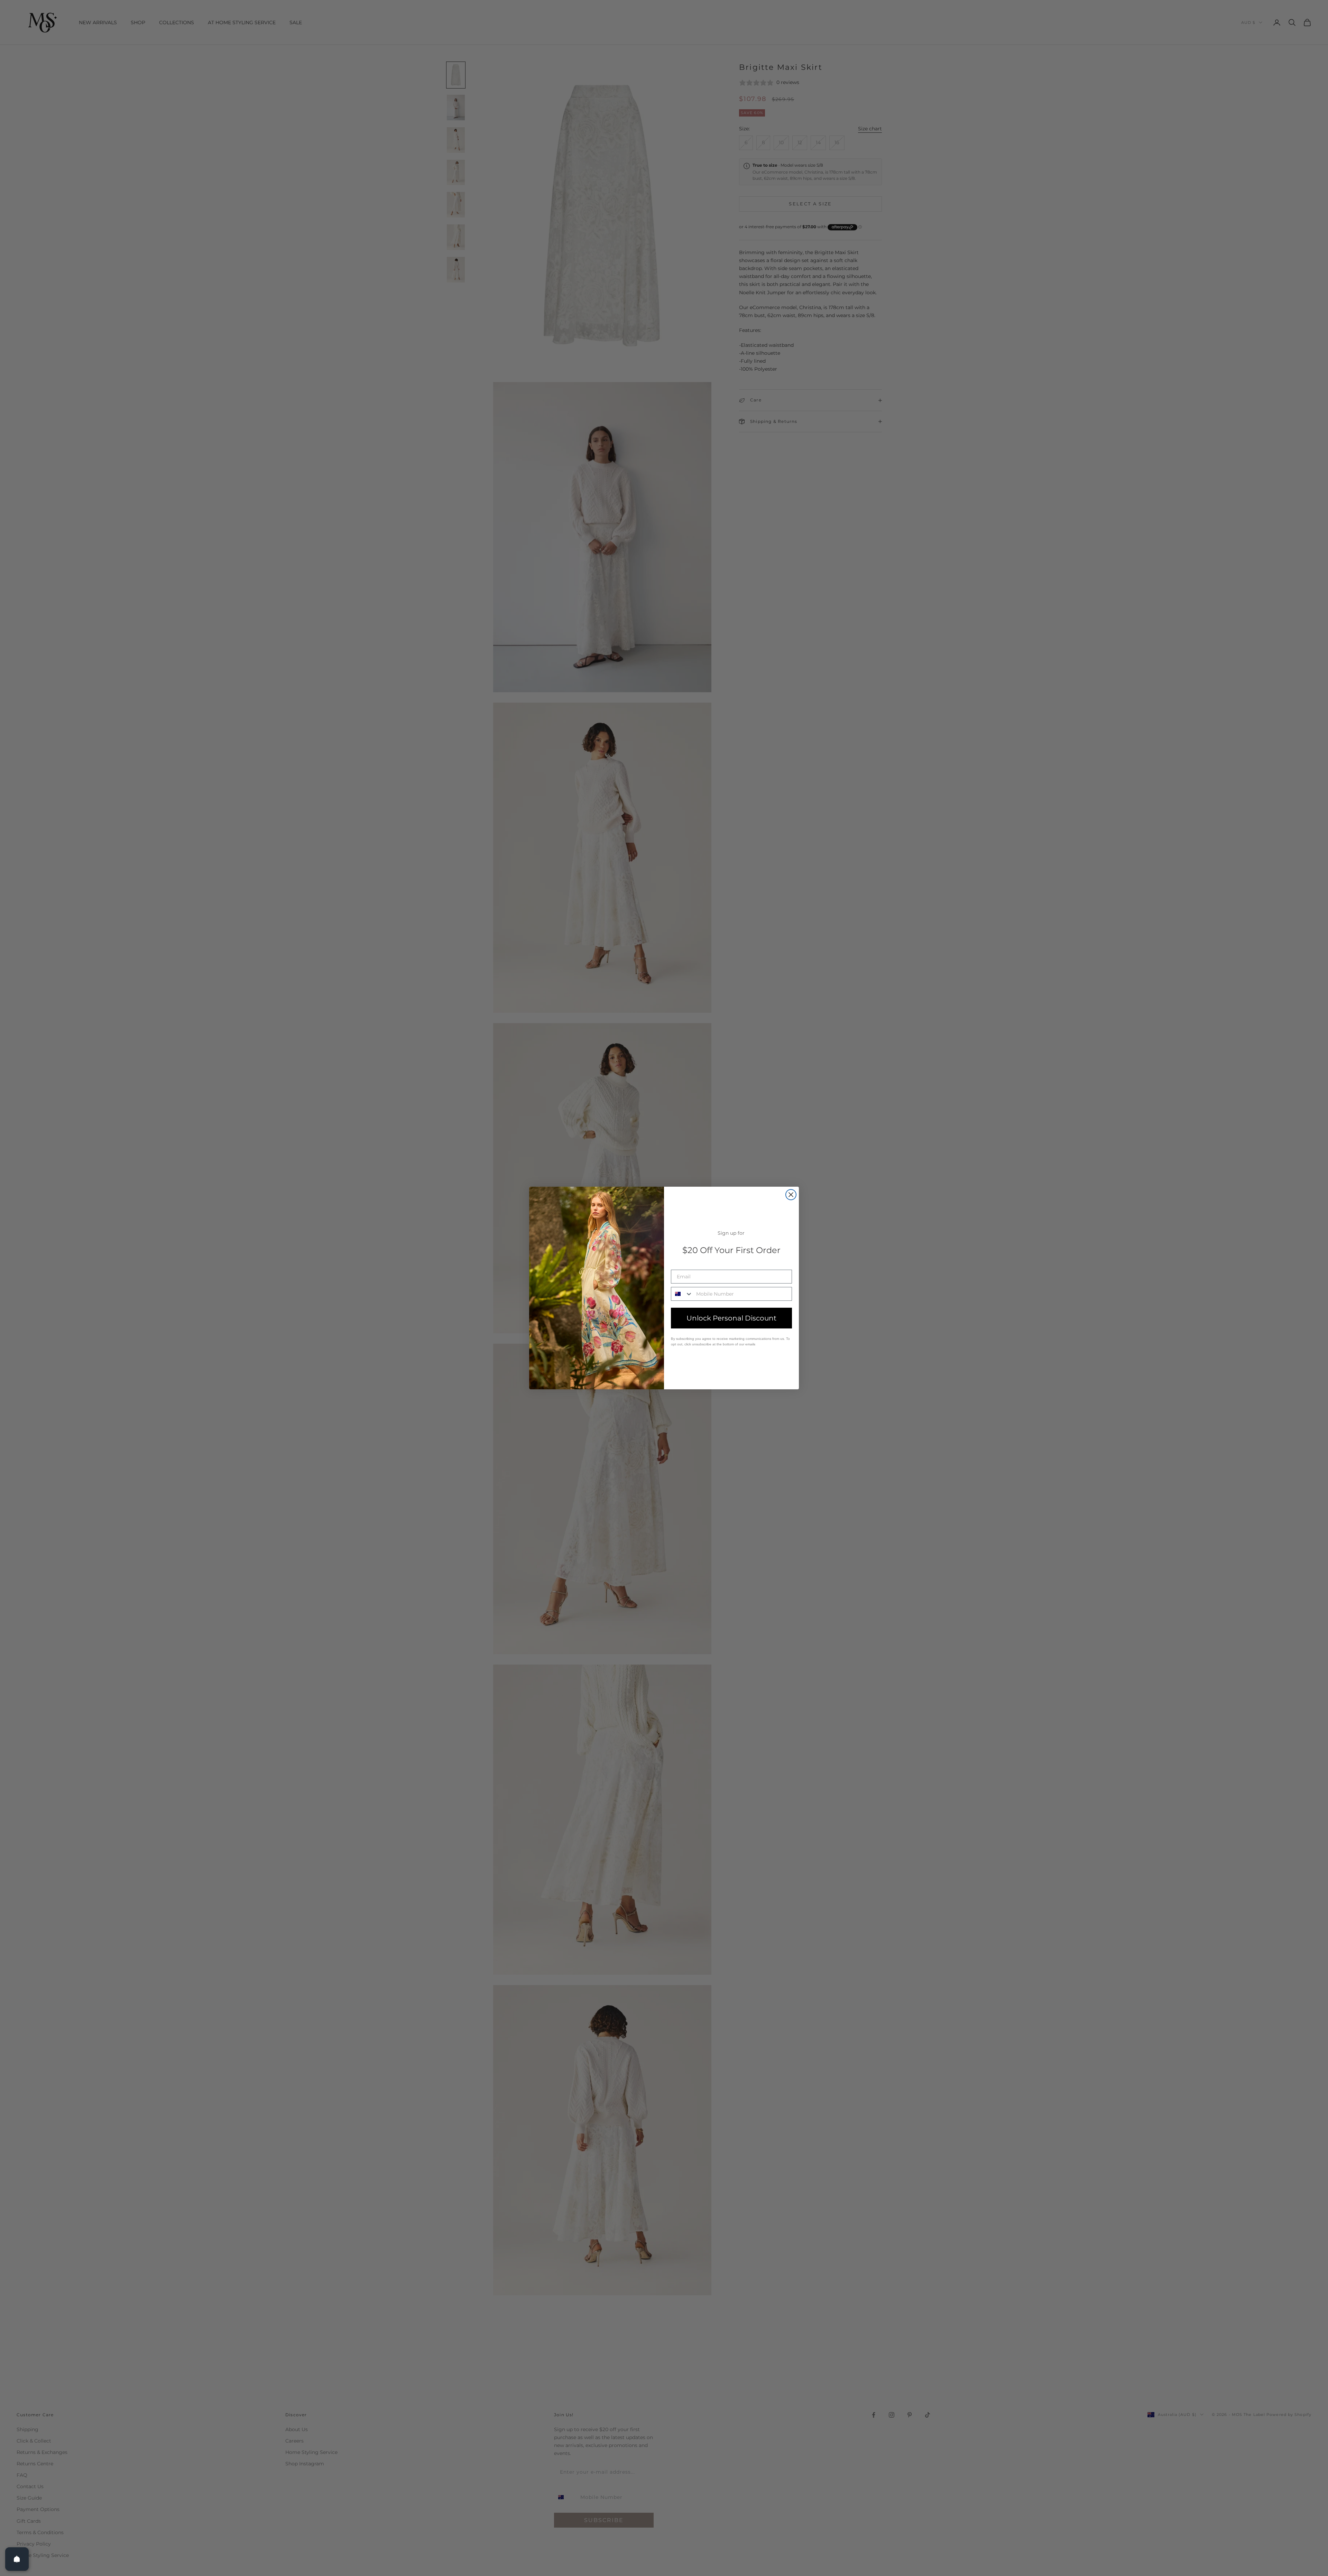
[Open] (17, 2559)
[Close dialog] (791, 1195)
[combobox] (682, 1294)
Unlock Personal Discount (731, 1318)
